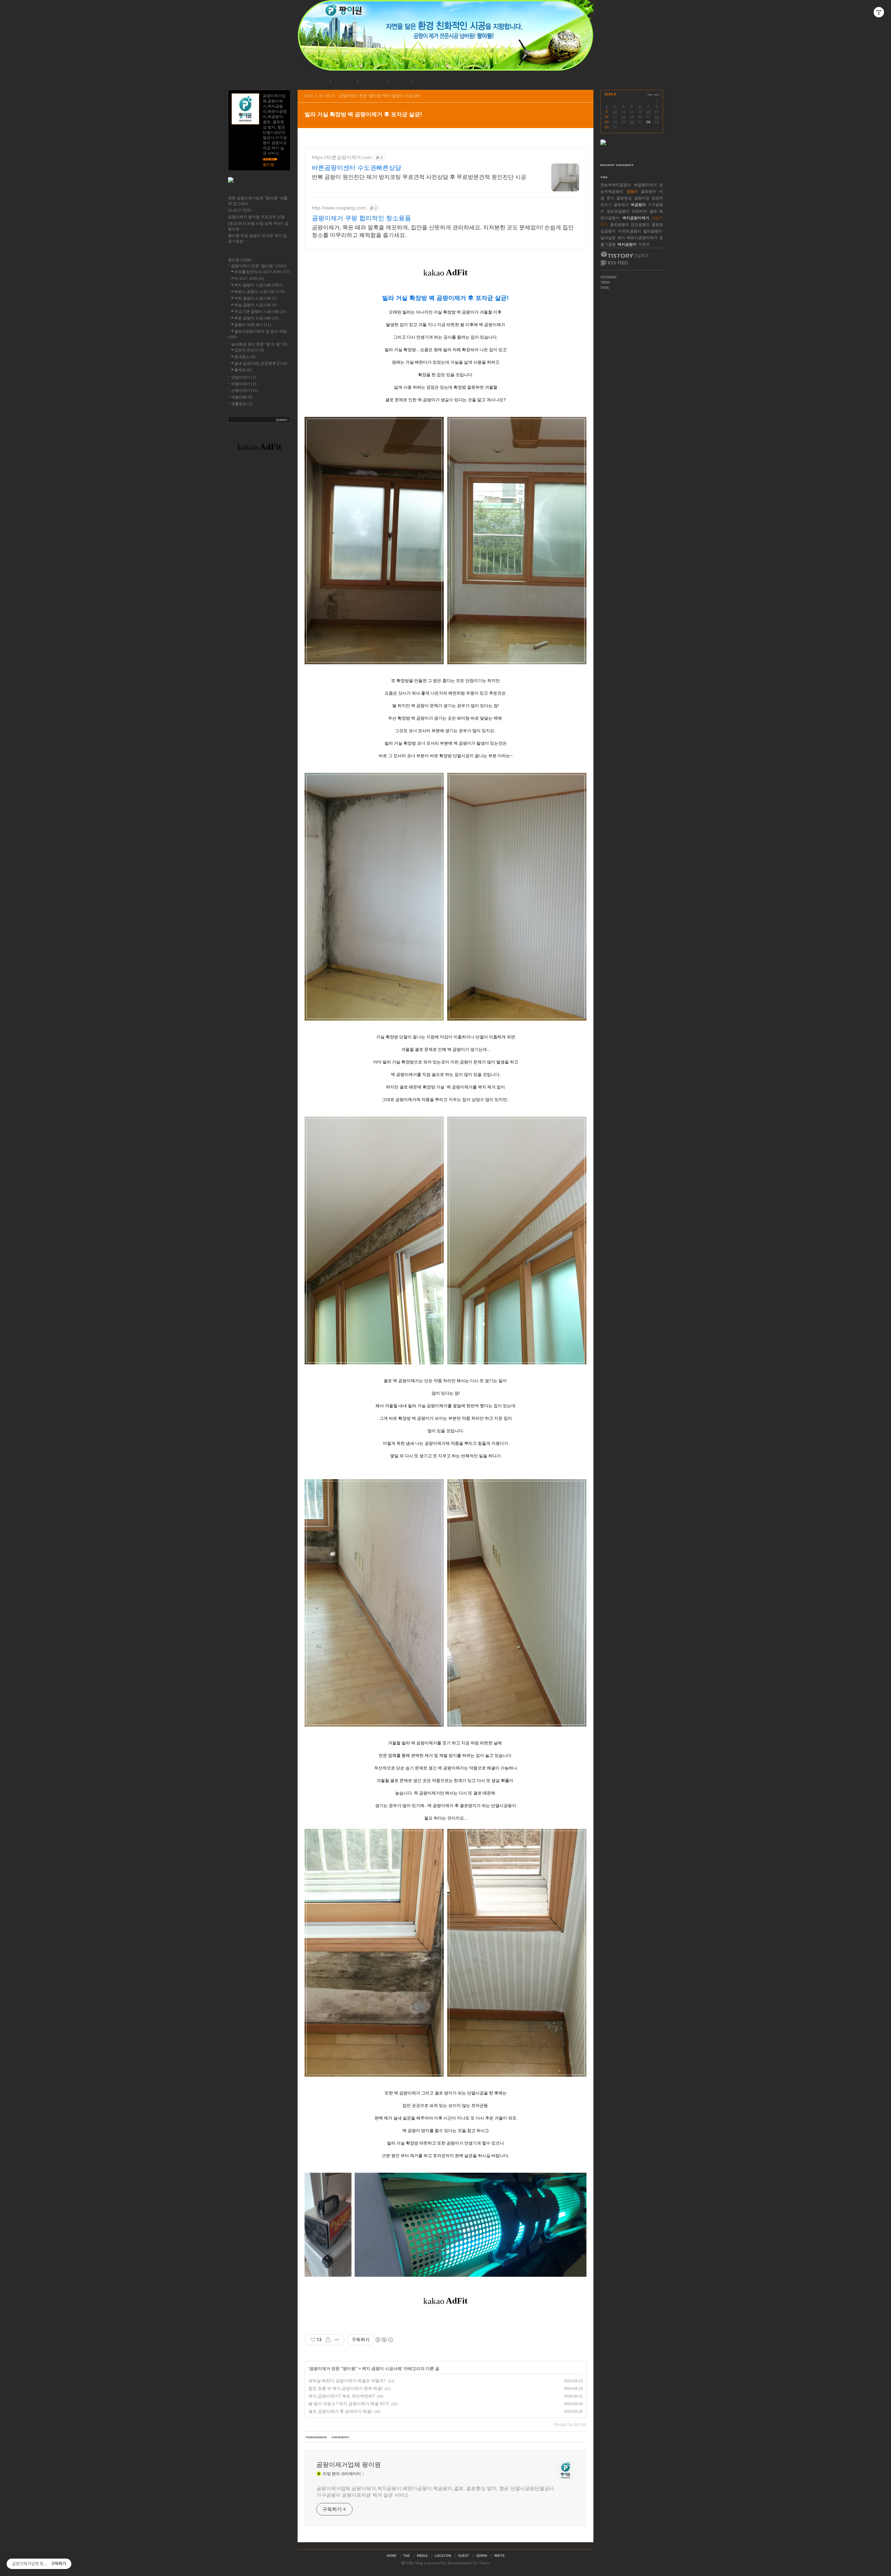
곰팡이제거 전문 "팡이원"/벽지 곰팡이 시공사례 (379, 96)
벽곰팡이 (638, 205)
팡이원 (407, 2563)
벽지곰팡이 (627, 244)
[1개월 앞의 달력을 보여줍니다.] (650, 95)
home (391, 2555)
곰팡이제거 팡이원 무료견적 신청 (256, 217)
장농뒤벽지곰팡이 (616, 185)
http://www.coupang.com (339, 208)
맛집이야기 (244, 377)
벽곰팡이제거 (645, 185)
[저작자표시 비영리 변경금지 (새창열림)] (384, 2340)
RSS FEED (614, 263)
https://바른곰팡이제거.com (342, 157)
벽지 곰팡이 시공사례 (382, 2369)
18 (623, 117)
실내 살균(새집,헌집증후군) (261, 363)
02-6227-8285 (240, 210)
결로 (653, 211)
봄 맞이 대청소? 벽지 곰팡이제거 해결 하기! (349, 2404)
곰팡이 (632, 191)
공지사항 (343, 81)
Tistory (485, 2563)
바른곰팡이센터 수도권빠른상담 (357, 168)
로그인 (399, 81)
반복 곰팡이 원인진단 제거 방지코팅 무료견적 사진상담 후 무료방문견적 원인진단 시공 (419, 177)
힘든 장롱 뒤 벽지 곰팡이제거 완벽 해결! (345, 2388)
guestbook (464, 2555)
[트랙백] (316, 2438)
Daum (452, 2563)
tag (407, 2555)
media (422, 2555)
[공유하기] (328, 2340)
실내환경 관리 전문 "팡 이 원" (259, 344)
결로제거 (621, 205)
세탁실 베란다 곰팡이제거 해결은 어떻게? (347, 2381)
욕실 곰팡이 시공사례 (255, 305)
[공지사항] (259, 189)
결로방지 (648, 191)
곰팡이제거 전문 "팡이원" (333, 2369)
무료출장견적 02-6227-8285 (262, 272)
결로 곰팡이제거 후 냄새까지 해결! (340, 2411)
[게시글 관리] (337, 2340)
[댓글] (341, 2438)
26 (632, 122)
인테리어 (639, 211)
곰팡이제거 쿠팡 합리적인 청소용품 (361, 218)
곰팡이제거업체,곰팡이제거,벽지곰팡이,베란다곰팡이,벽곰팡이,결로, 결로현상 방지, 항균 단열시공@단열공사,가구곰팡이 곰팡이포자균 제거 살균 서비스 (436, 2492)
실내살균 (608, 238)
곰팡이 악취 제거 (253, 325)
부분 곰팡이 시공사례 (257, 318)
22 (657, 117)
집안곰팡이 (640, 224)
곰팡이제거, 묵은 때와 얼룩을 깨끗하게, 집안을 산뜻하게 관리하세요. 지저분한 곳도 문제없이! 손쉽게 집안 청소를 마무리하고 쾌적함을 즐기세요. (443, 231)
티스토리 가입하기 (624, 255)
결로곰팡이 (619, 224)
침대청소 (245, 357)
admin (482, 2555)
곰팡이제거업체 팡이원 (349, 2465)
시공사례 (372, 81)
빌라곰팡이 (653, 231)
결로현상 (624, 198)
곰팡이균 (642, 198)
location (443, 2555)
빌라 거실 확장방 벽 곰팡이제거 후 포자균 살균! (363, 114)
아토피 (644, 244)
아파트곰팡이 (630, 231)
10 (615, 112)
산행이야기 (245, 390)
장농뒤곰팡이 (618, 211)
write (499, 2555)
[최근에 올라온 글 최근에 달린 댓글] (632, 157)
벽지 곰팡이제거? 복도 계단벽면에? (342, 2396)
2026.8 (610, 94)
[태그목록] (632, 176)
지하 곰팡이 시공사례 (255, 298)
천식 (610, 198)
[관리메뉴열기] (879, 12)
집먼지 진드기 (249, 350)
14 (648, 112)
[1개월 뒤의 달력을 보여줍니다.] (657, 95)
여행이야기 (244, 384)
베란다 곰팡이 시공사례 (259, 292)
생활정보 (242, 404)
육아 (621, 238)
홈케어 (243, 370)
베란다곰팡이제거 (642, 238)
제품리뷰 (242, 397)
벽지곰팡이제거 (636, 218)
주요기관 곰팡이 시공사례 (260, 311)
